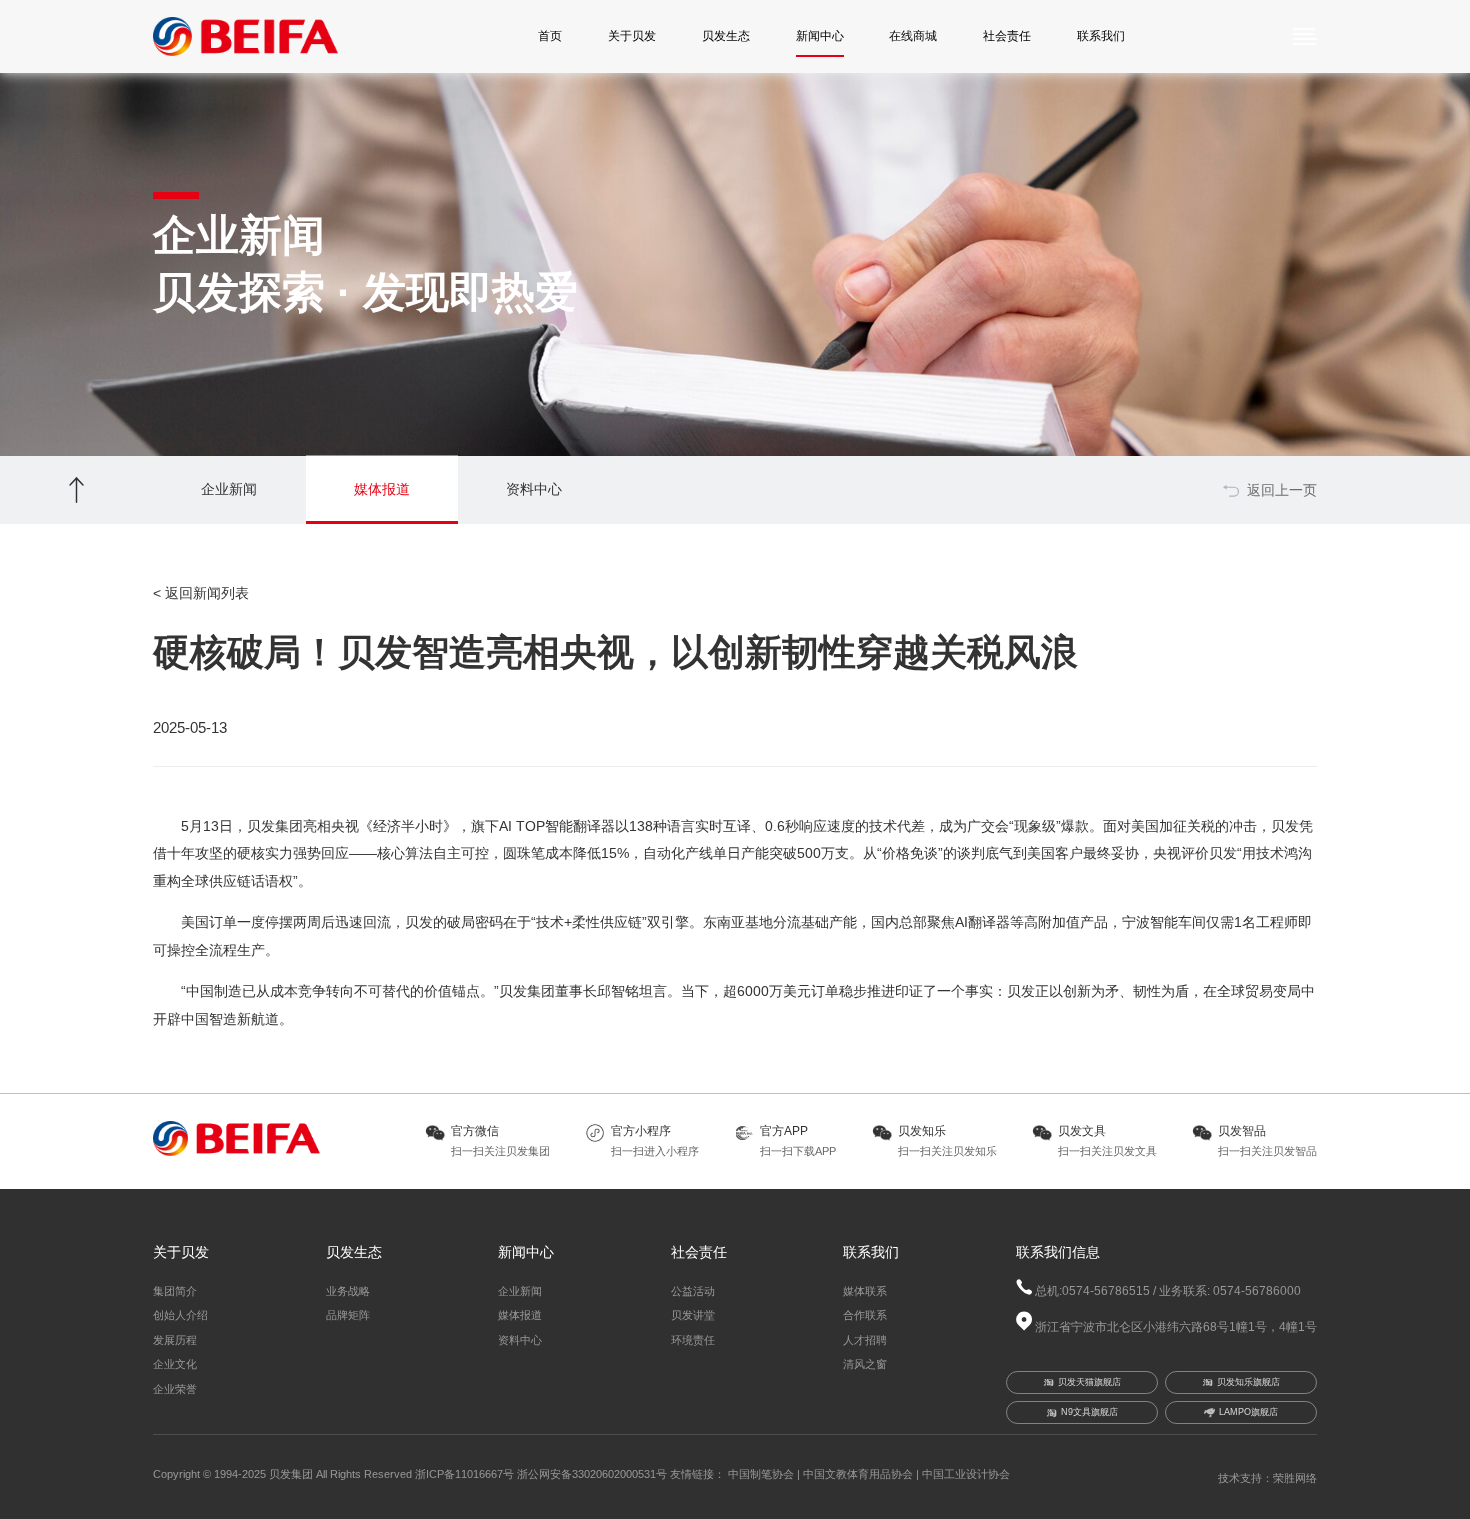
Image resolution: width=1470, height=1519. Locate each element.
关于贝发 (632, 36)
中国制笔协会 (761, 1474)
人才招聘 (865, 1340)
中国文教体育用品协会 (858, 1474)
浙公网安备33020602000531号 (593, 1474)
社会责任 (1007, 36)
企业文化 (175, 1364)
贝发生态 (726, 36)
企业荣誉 (175, 1389)
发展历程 (175, 1340)
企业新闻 (520, 1291)
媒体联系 (865, 1291)
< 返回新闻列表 (201, 593)
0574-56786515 (1106, 1291)
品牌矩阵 (348, 1315)
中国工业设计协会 (966, 1474)
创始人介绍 (180, 1315)
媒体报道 (520, 1315)
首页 (550, 36)
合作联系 (865, 1315)
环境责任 (693, 1340)
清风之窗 (865, 1364)
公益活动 (693, 1291)
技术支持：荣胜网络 (1267, 1478)
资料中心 (520, 1340)
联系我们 (1101, 36)
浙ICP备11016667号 (464, 1474)
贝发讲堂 (693, 1315)
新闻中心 (820, 36)
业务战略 (348, 1291)
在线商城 (913, 36)
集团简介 (175, 1291)
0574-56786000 (1255, 1291)
